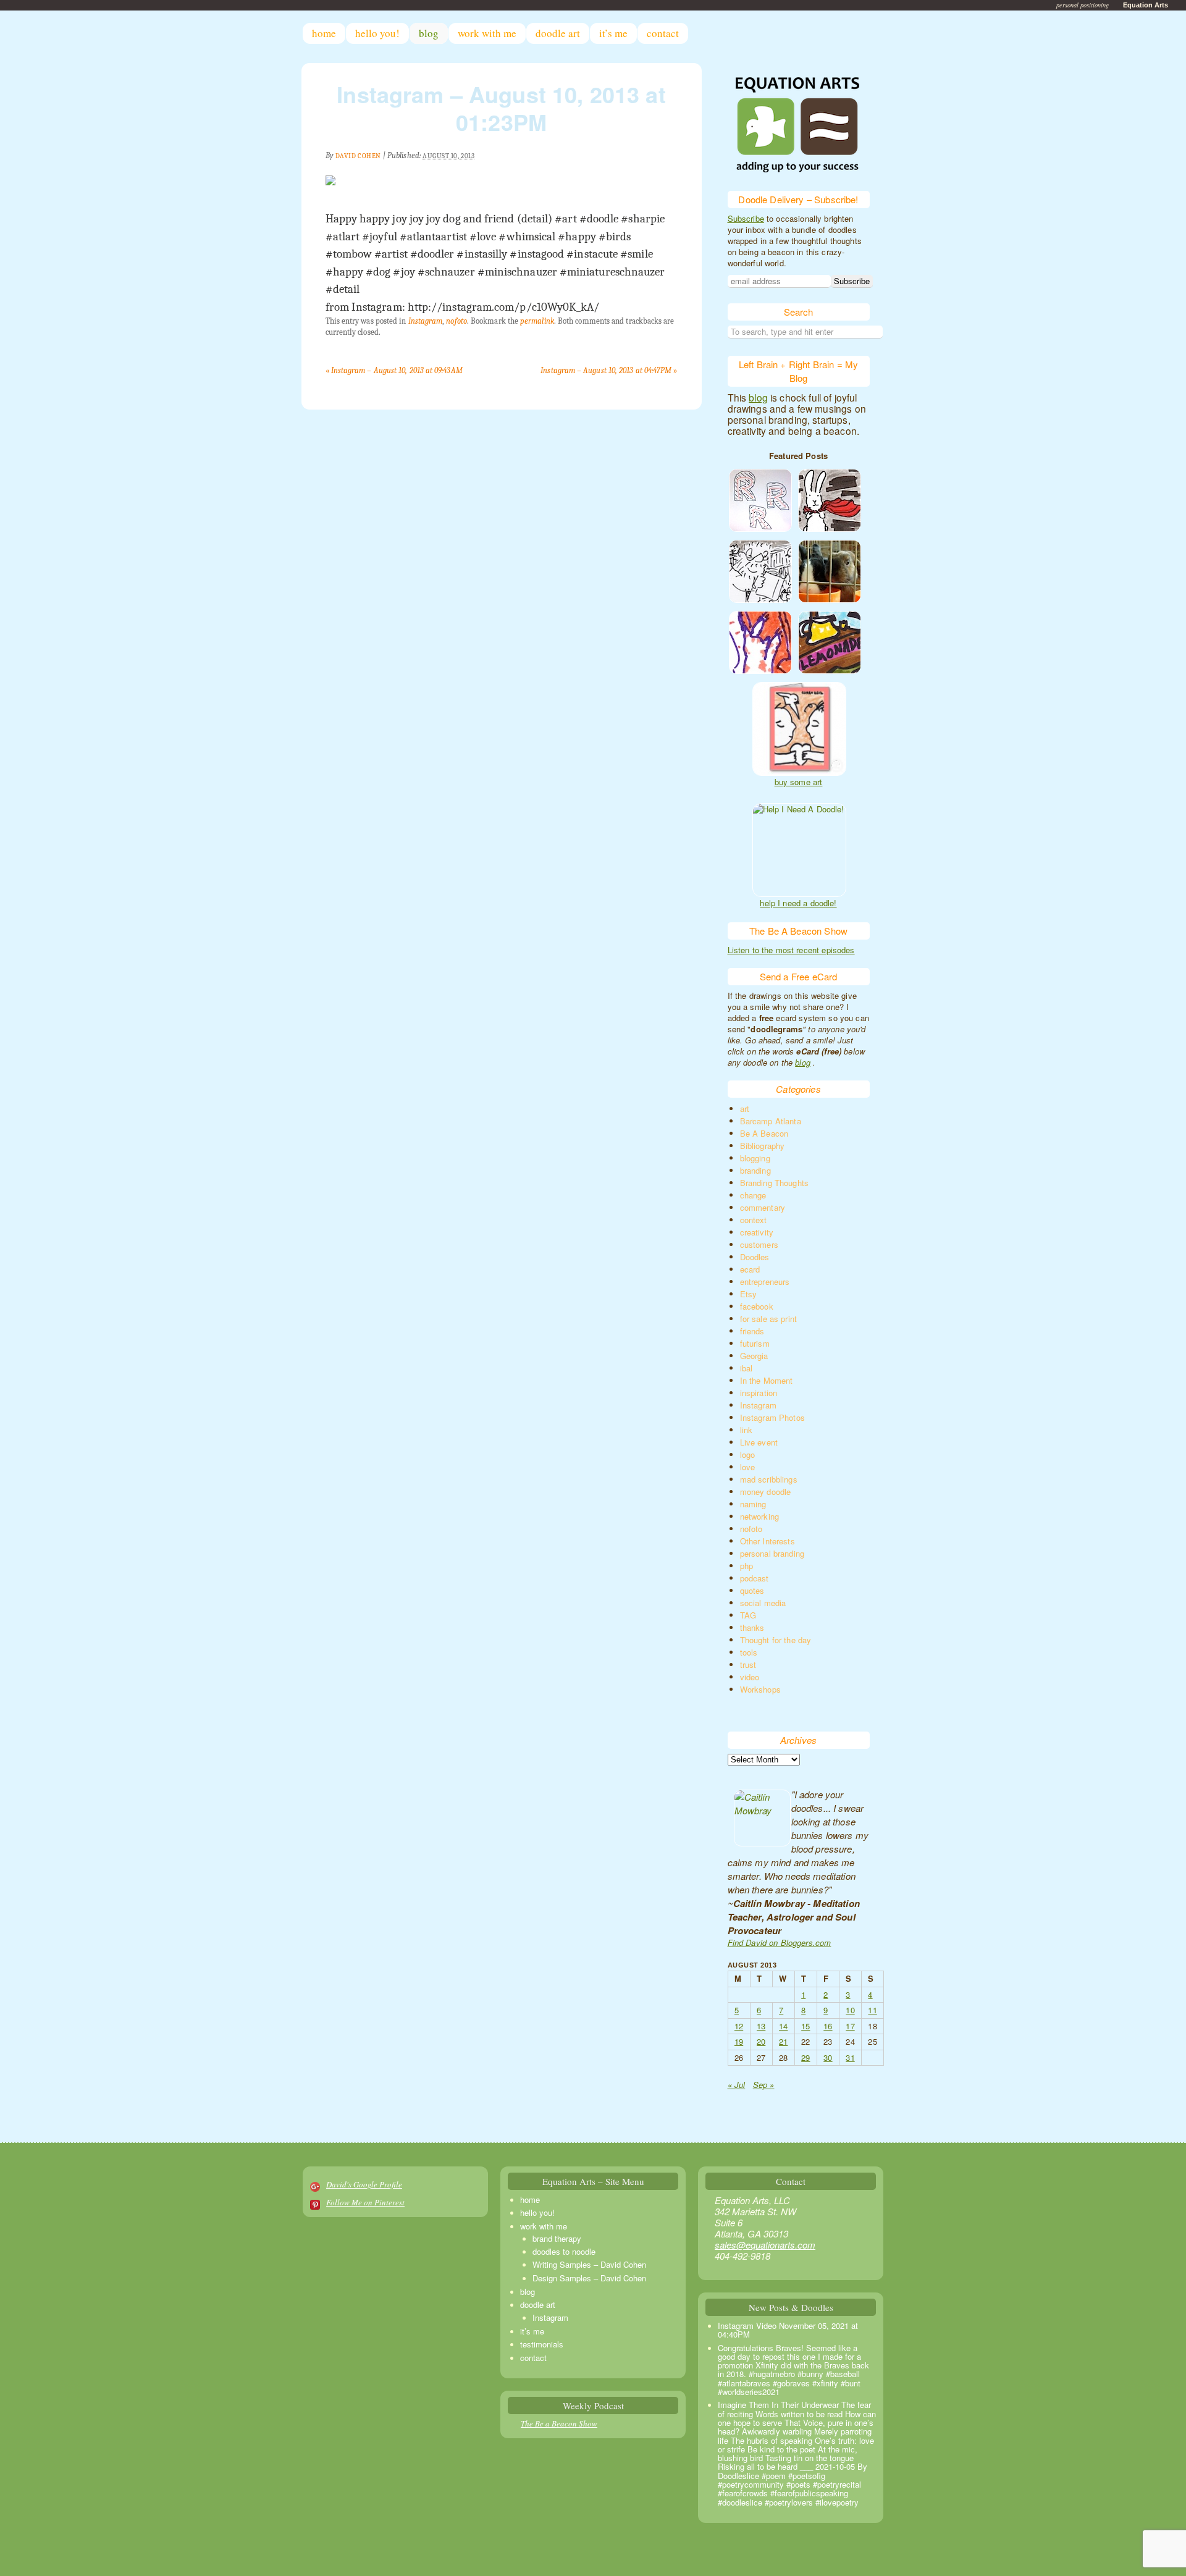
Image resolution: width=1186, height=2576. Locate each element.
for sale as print (769, 1319)
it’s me (613, 33)
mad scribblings (769, 1479)
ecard (750, 1269)
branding (755, 1170)
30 (828, 2057)
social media (763, 1603)
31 (850, 2057)
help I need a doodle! (798, 903)
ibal (747, 1368)
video (750, 1677)
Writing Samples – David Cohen (589, 2264)
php (747, 1566)
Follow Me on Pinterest (365, 2202)
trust (748, 1665)
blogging (755, 1158)
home (324, 33)
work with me (487, 33)
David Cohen (358, 156)
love (748, 1467)
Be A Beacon (764, 1133)
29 (805, 2057)
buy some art (799, 782)
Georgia (754, 1356)
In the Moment (767, 1380)
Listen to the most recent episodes (791, 950)
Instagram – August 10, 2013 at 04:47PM (609, 370)
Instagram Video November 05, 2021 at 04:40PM (788, 2330)
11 (872, 2010)
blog (429, 33)
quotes (752, 1590)
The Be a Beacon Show (559, 2423)
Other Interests (768, 1541)
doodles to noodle (564, 2251)
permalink (537, 321)
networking (760, 1516)
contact (663, 33)
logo (748, 1454)
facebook (757, 1306)
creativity (757, 1232)
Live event (759, 1442)
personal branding (772, 1553)
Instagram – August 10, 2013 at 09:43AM (394, 370)
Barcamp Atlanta (771, 1121)
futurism (755, 1343)
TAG (748, 1615)
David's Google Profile (364, 2184)
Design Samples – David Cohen (589, 2278)
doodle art (558, 33)
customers (759, 1244)
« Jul (737, 2085)
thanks (752, 1627)
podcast (755, 1578)
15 (805, 2026)
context (754, 1220)
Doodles (755, 1257)
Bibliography (763, 1146)
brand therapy (557, 2238)
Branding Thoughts (775, 1183)
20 (761, 2041)
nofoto (456, 321)
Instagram (426, 321)
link (747, 1430)
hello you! (377, 33)
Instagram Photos (772, 1417)
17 (850, 2026)
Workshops (760, 1689)
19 (739, 2041)
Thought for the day (776, 1640)
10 (850, 2010)
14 (783, 2026)
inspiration (759, 1393)
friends (752, 1331)
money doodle (766, 1492)
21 (783, 2041)
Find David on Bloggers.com (780, 1943)
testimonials (542, 2344)
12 (739, 2026)
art (745, 1109)
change (753, 1195)
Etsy (749, 1294)
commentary (763, 1207)
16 (828, 2026)
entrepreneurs (765, 1282)
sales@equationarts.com (765, 2245)
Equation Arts (1146, 5)
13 (761, 2026)
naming (753, 1504)
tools (749, 1652)
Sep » (764, 2085)
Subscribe (746, 218)
